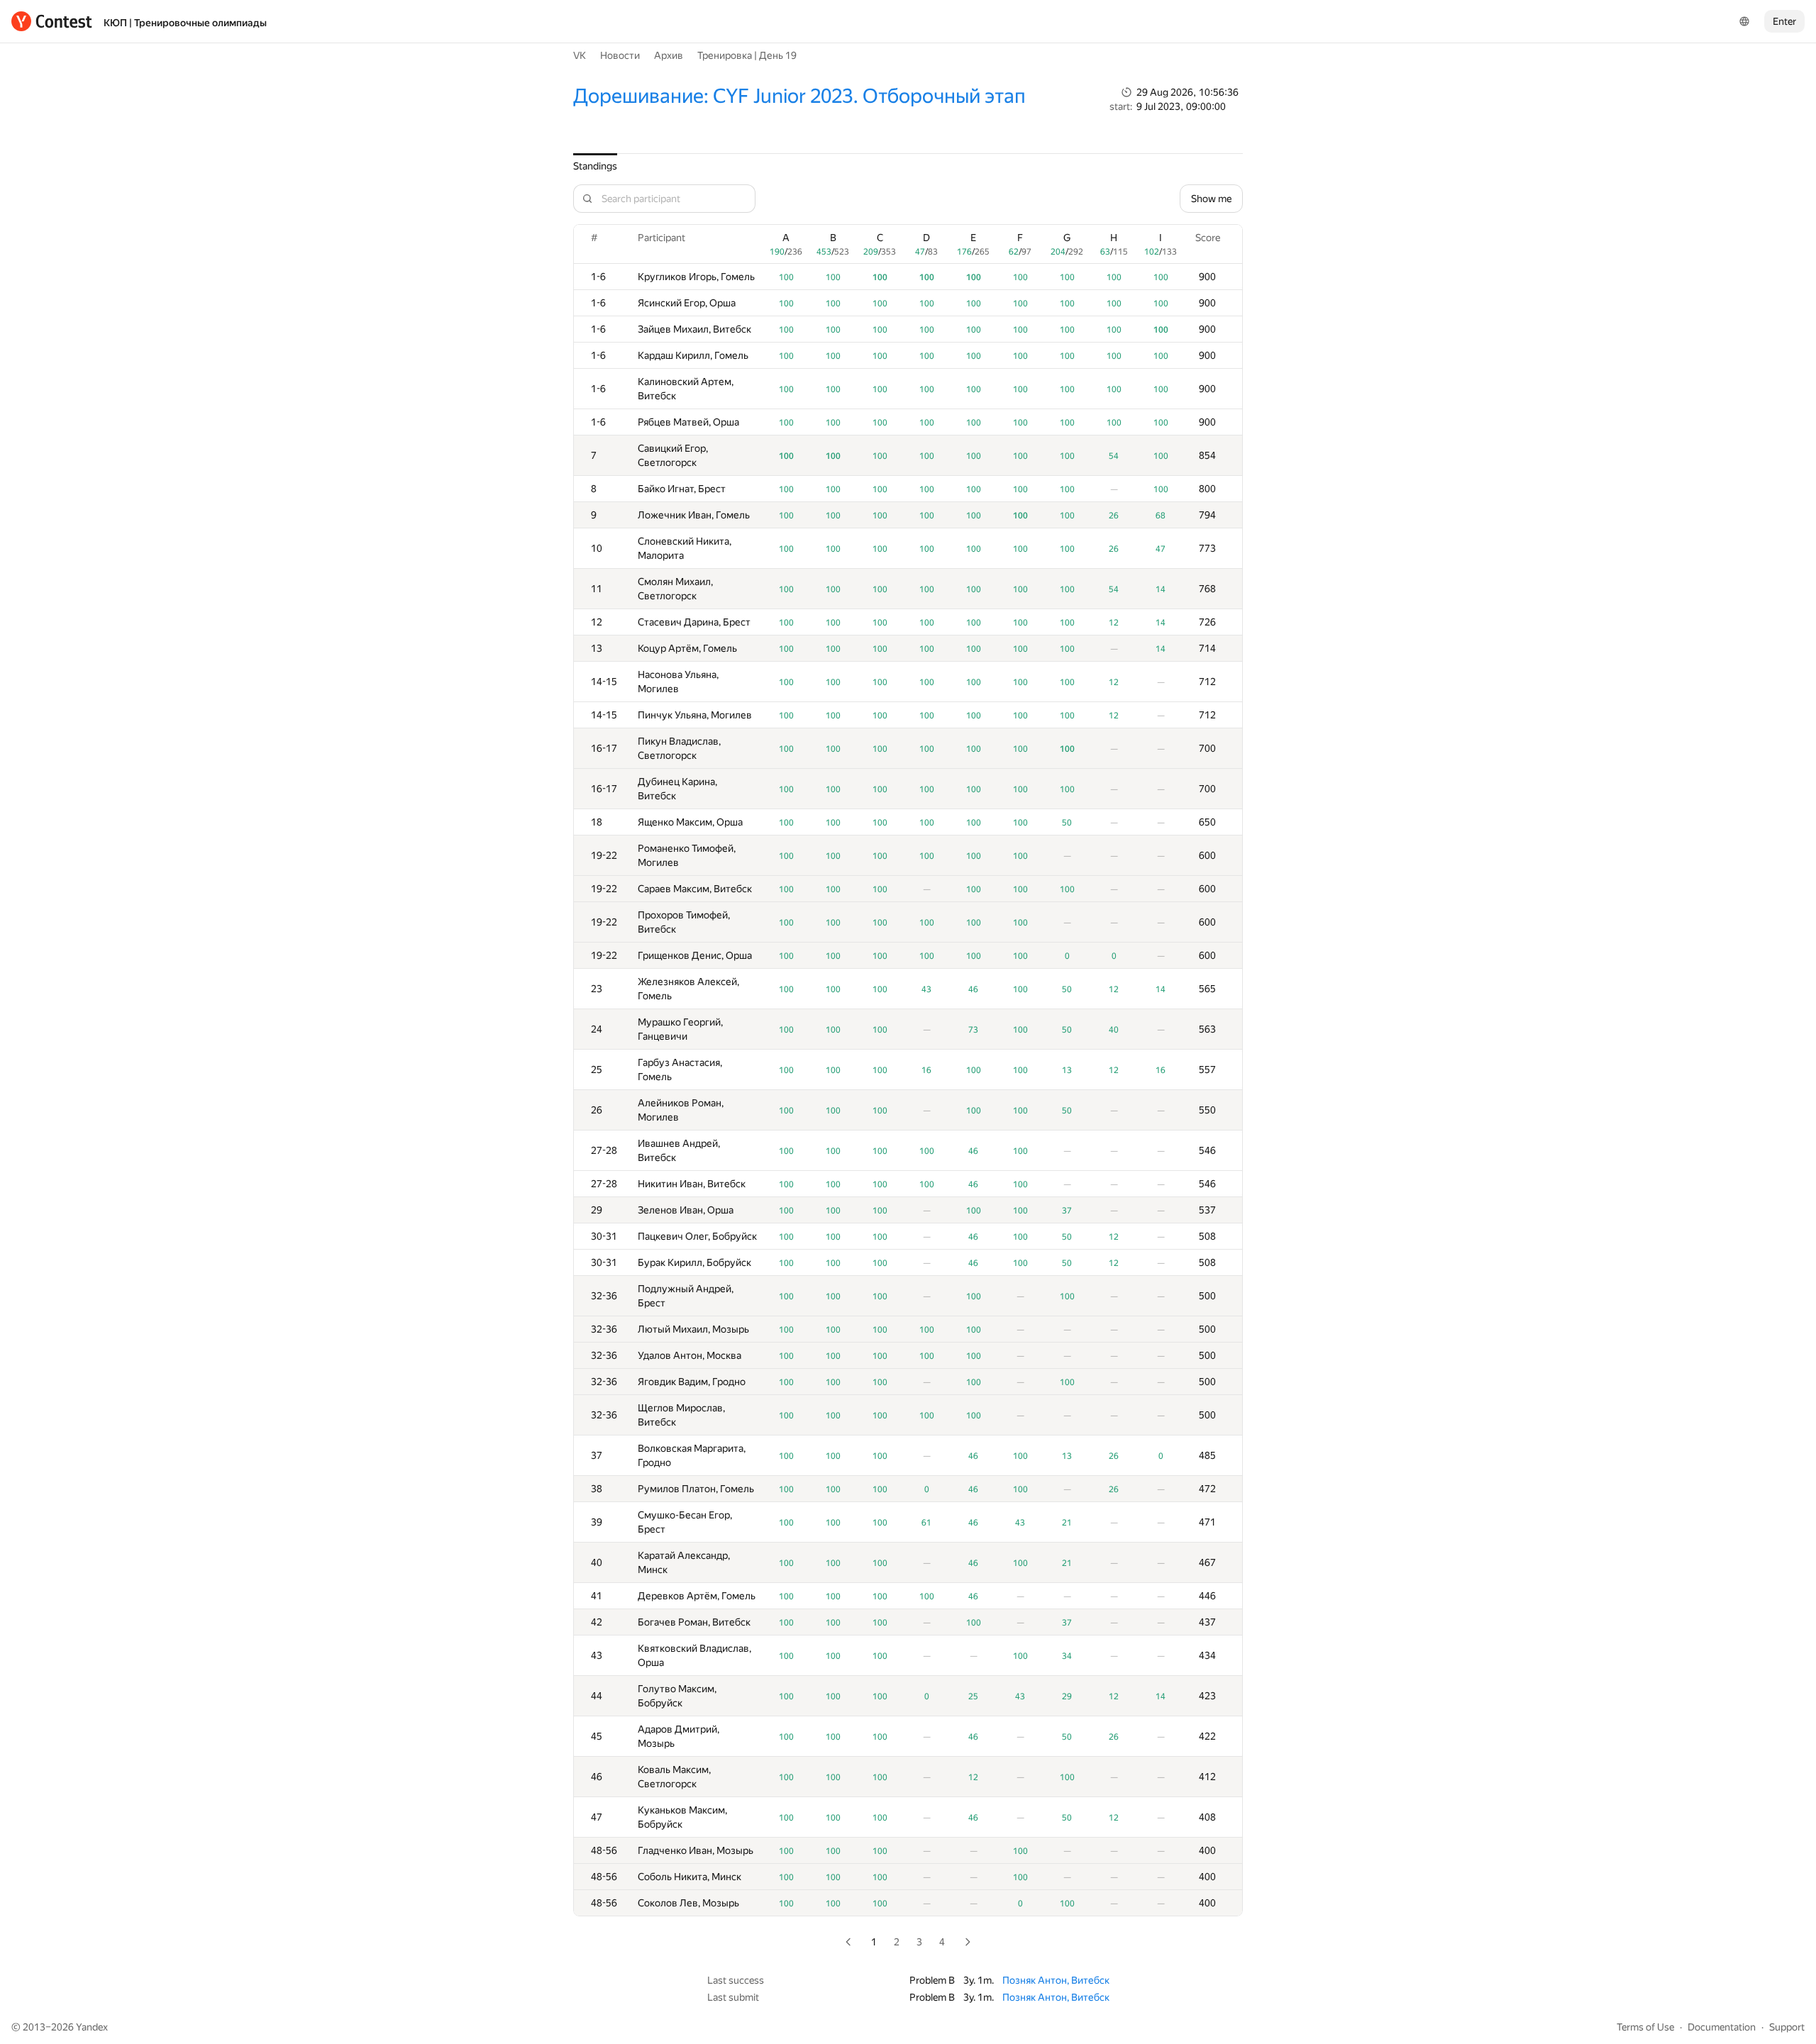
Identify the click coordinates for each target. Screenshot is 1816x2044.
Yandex (92, 2027)
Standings (595, 166)
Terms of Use (1645, 2027)
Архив (669, 55)
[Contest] (52, 21)
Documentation (1722, 2027)
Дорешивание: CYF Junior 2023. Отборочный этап (799, 96)
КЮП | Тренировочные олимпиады (185, 23)
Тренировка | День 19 (747, 55)
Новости (620, 55)
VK (580, 55)
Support (1787, 2027)
